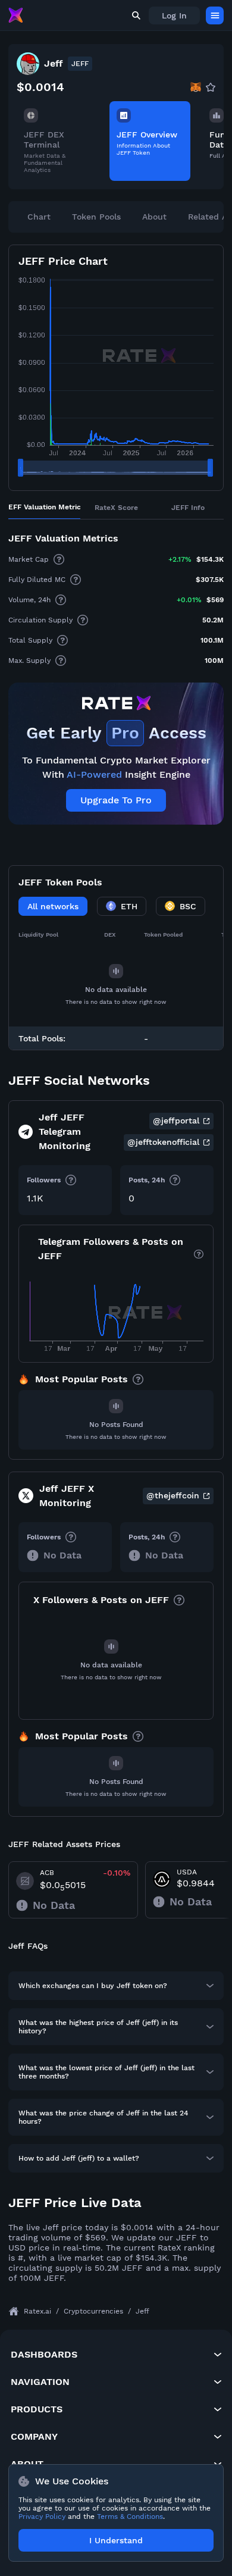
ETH (129, 906)
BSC (188, 906)
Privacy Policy (42, 2516)
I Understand (116, 2540)
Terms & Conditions (130, 2516)
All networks (53, 906)
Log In (174, 15)
